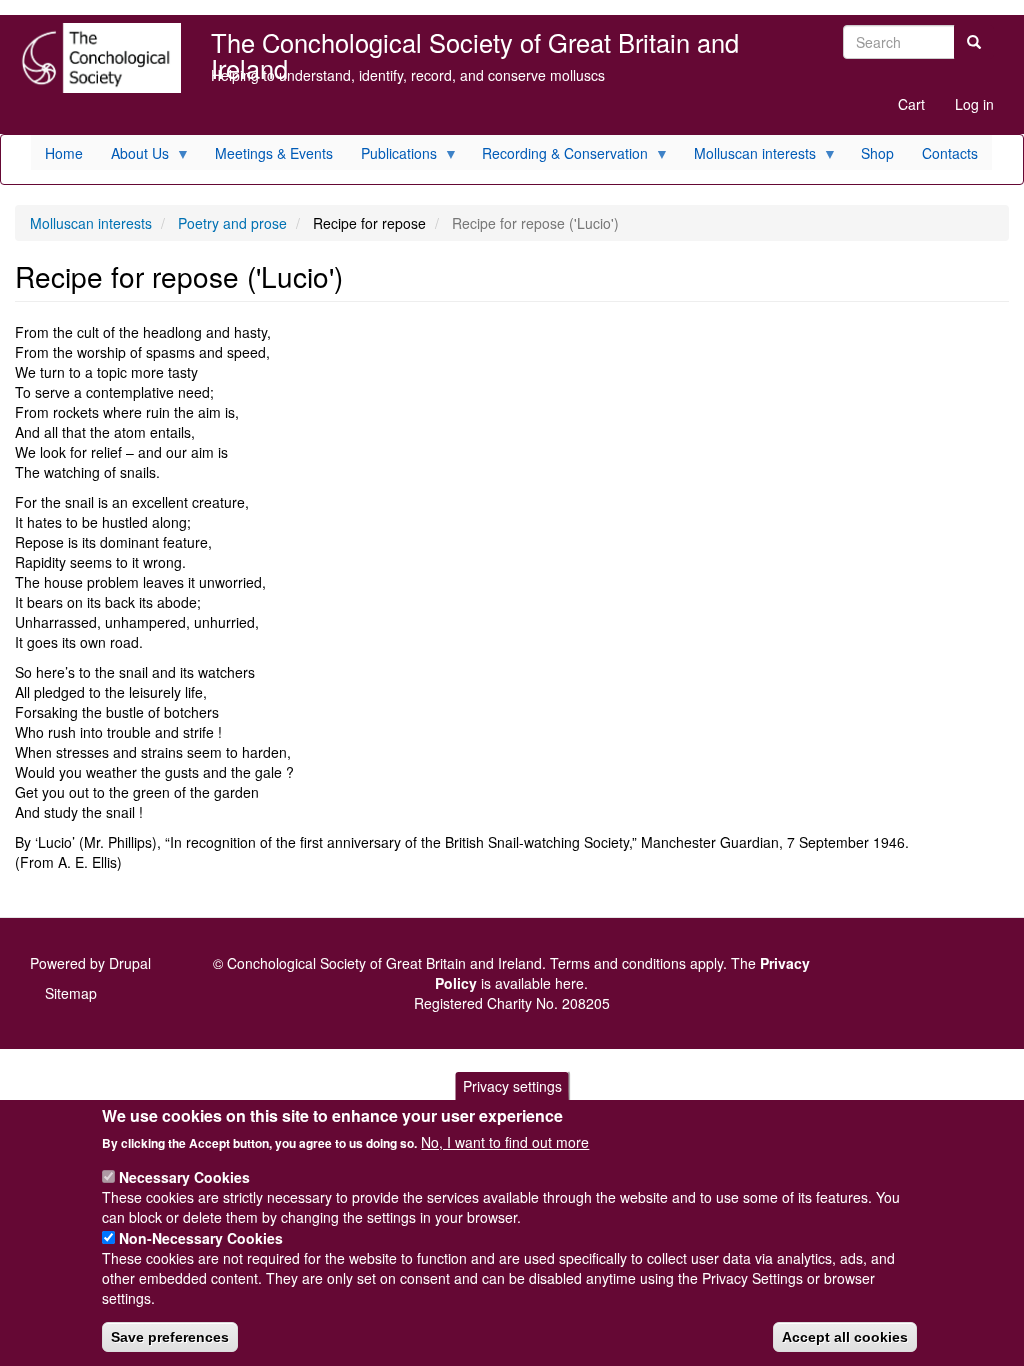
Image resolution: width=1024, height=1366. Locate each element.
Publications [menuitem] (392, 156)
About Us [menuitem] (133, 156)
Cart (911, 104)
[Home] (98, 58)
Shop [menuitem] (877, 153)
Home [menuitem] (64, 153)
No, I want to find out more (505, 1142)
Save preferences (170, 1337)
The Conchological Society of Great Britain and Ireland (475, 44)
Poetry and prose (232, 223)
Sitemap (71, 993)
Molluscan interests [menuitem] (748, 156)
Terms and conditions (618, 963)
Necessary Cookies (184, 1177)
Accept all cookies (845, 1337)
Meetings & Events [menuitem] (274, 153)
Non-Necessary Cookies (201, 1238)
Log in (974, 104)
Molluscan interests (91, 223)
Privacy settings (512, 1086)
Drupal (130, 963)
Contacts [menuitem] (950, 153)
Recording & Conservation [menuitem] (558, 156)
